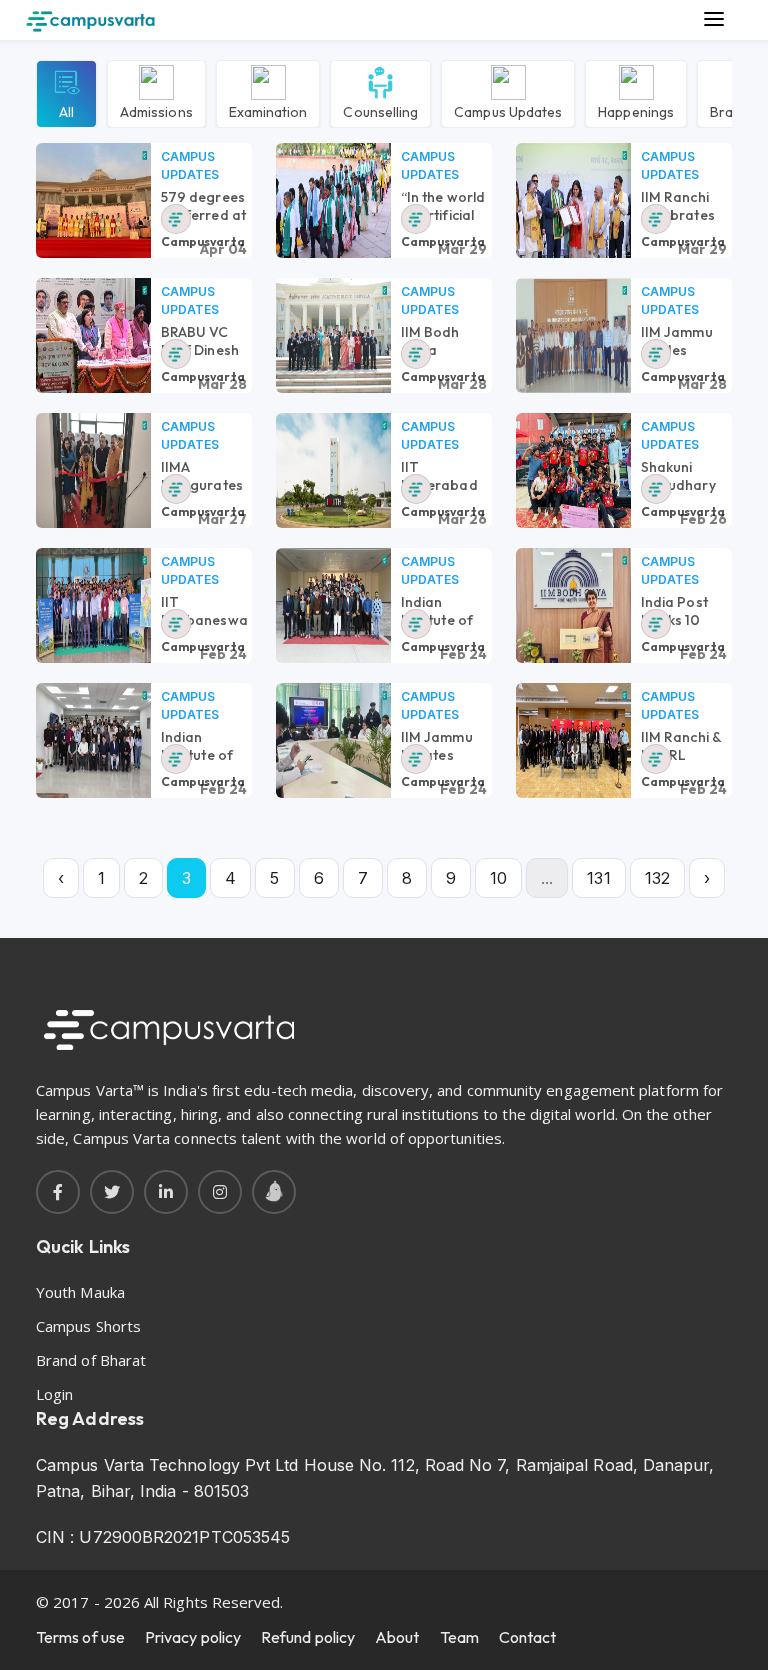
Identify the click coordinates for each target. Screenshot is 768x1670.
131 (598, 878)
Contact (528, 1637)
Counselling (380, 111)
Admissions (156, 111)
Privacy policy (193, 1637)
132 (657, 878)
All (66, 111)
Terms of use (80, 1637)
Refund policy (308, 1637)
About (397, 1637)
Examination (268, 111)
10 (498, 878)
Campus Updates (508, 111)
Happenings (636, 111)
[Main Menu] (714, 20)
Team (459, 1637)
